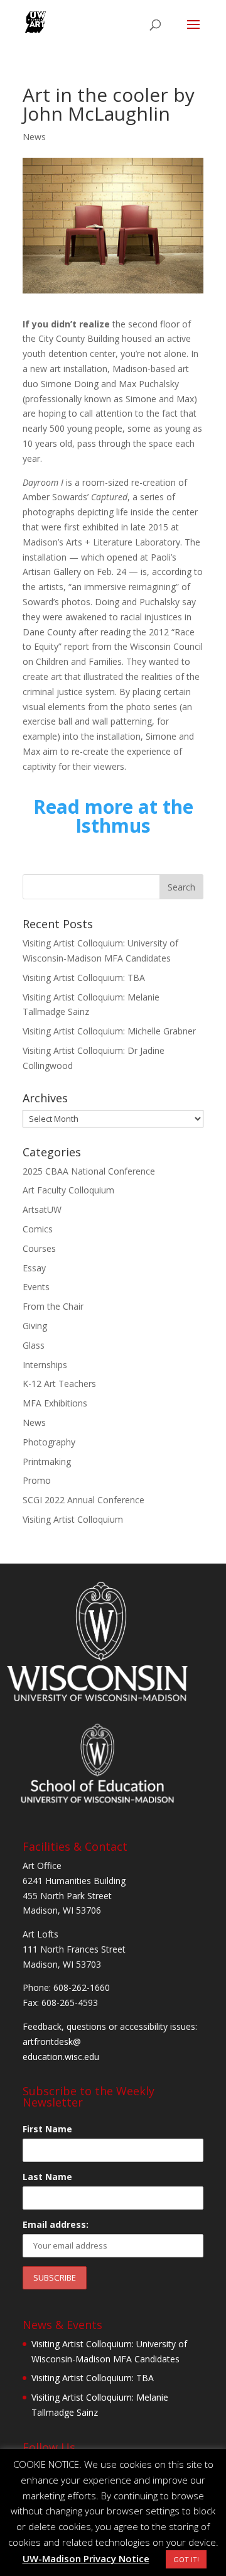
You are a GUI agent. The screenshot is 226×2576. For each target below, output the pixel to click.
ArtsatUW (42, 1209)
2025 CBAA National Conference (89, 1171)
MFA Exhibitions (55, 1403)
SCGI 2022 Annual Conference (83, 1500)
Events (36, 1287)
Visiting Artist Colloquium (73, 1519)
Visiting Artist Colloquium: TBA (84, 978)
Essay (34, 1268)
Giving (35, 1326)
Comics (38, 1229)
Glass (34, 1345)
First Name (47, 2129)
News (34, 137)
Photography (49, 1442)
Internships (45, 1365)
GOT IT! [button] (186, 2559)
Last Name (47, 2177)
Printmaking (47, 1461)
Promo (37, 1480)
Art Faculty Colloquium (68, 1190)
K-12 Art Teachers (59, 1384)
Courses (39, 1248)
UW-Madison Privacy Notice (86, 2558)
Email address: (56, 2224)
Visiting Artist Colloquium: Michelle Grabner (109, 1031)
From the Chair (53, 1306)
